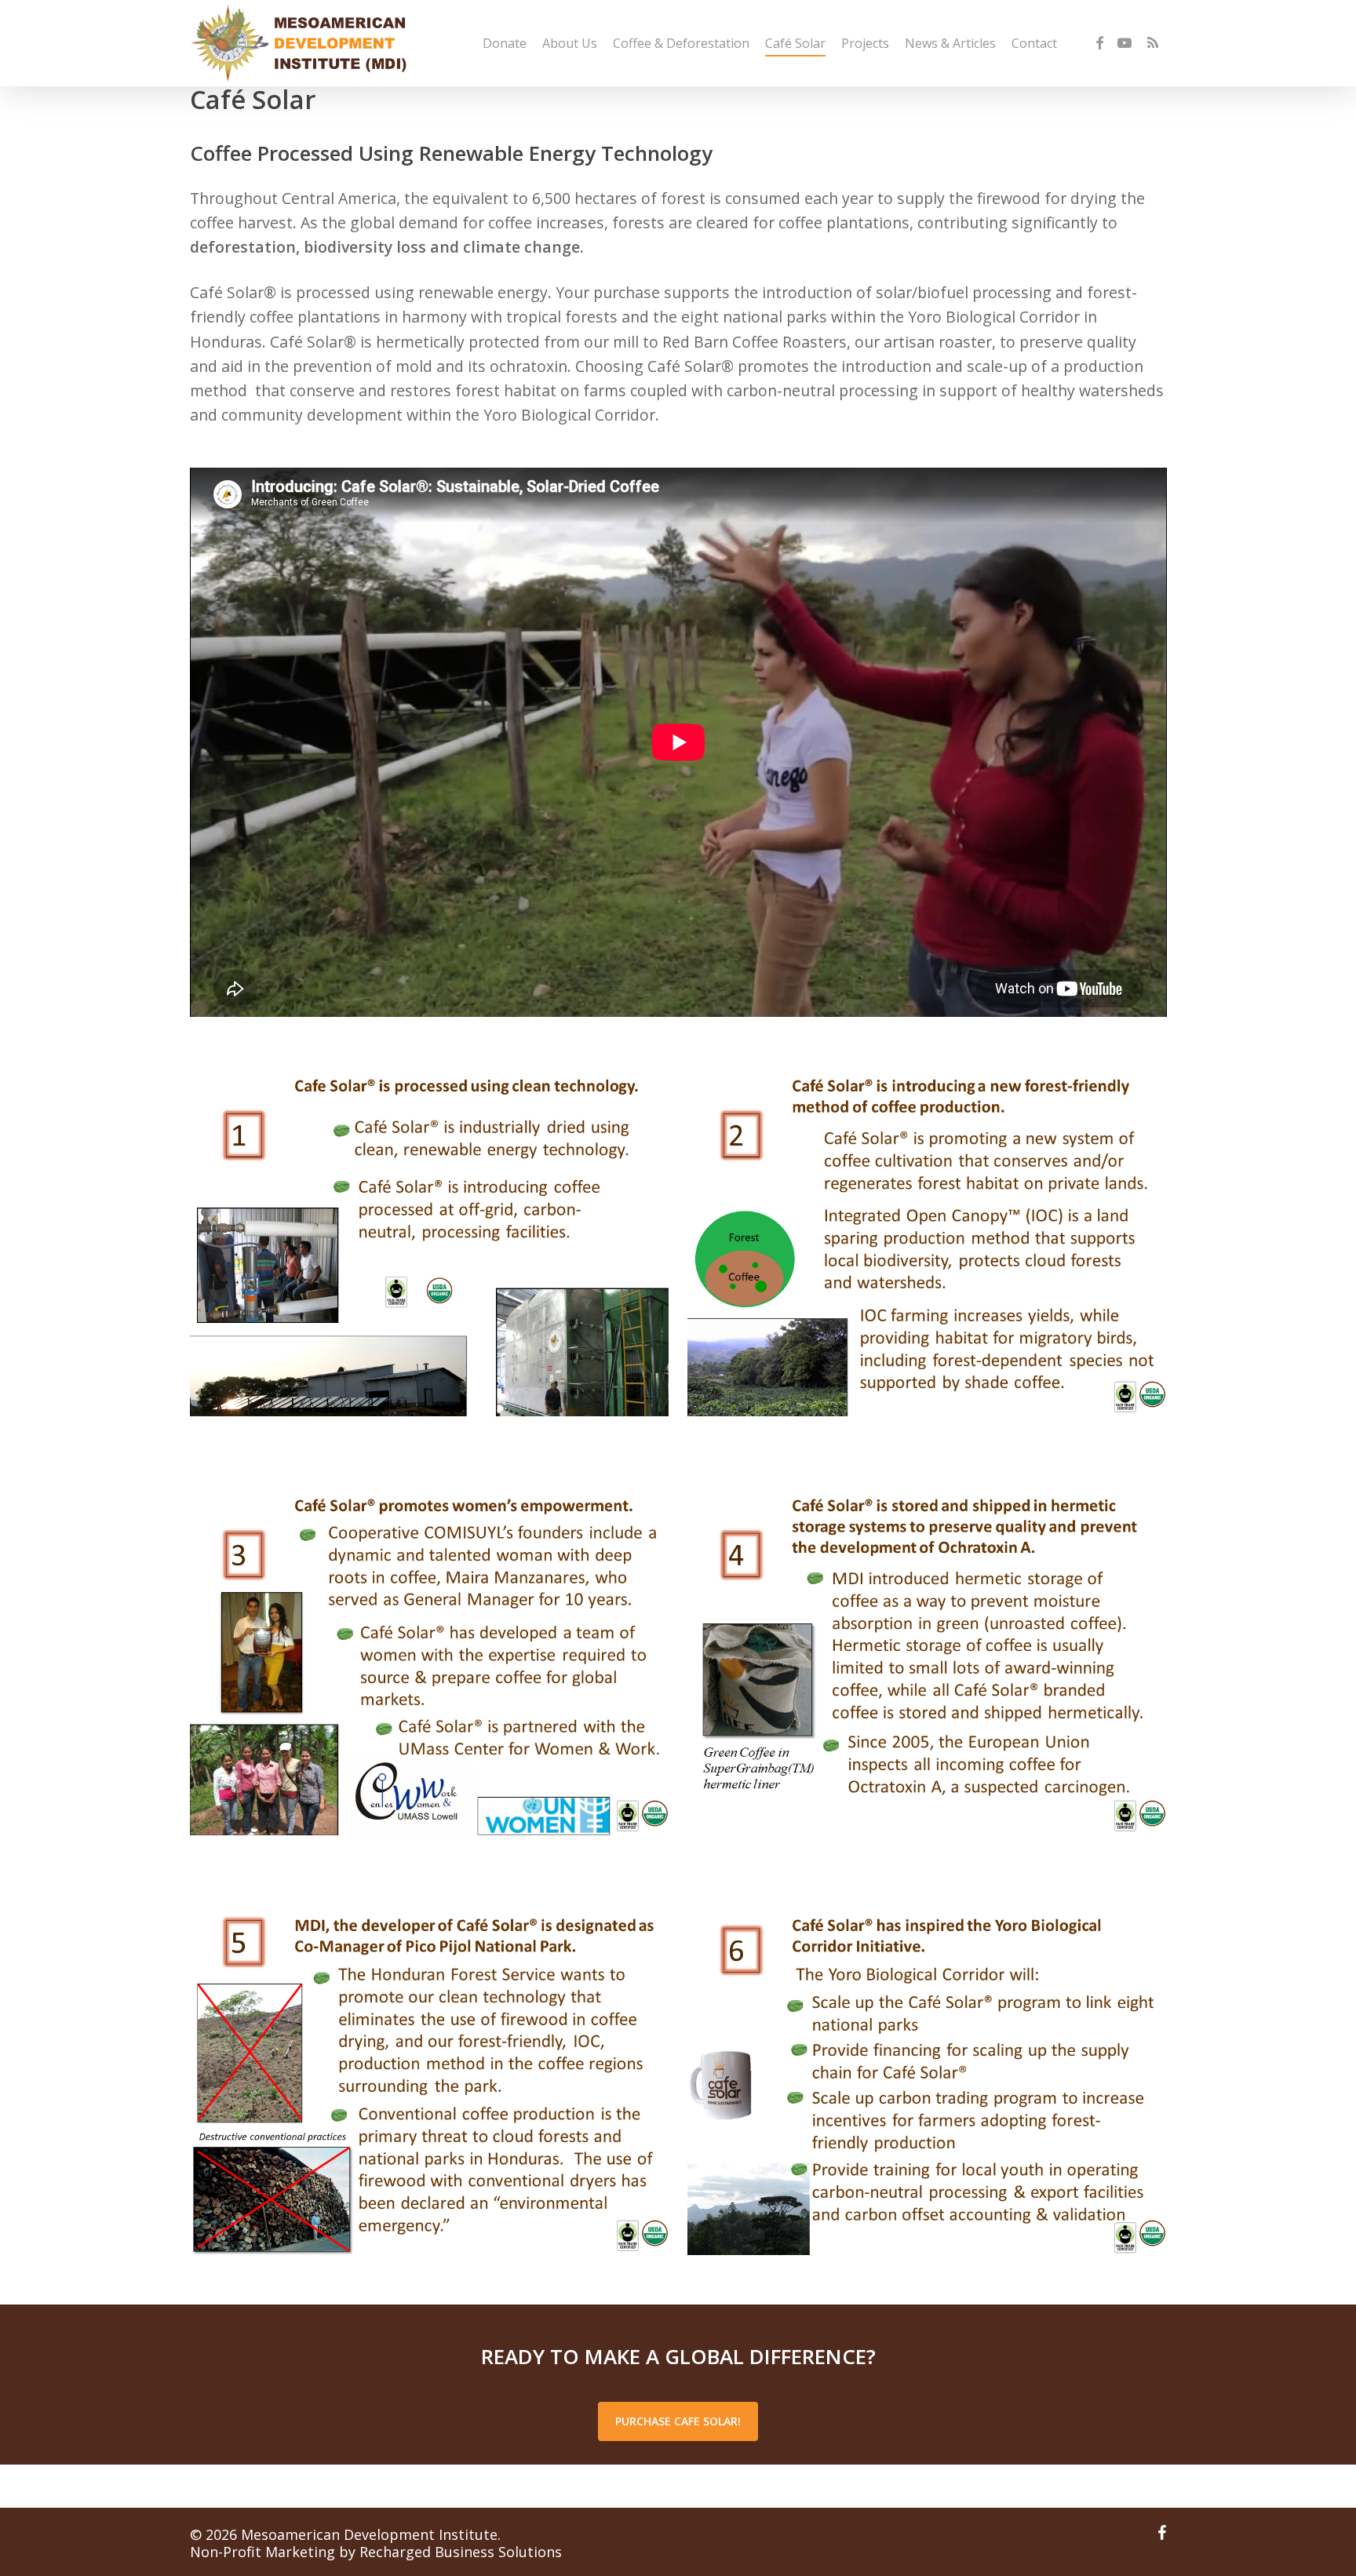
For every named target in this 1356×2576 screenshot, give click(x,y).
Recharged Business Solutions (461, 2552)
